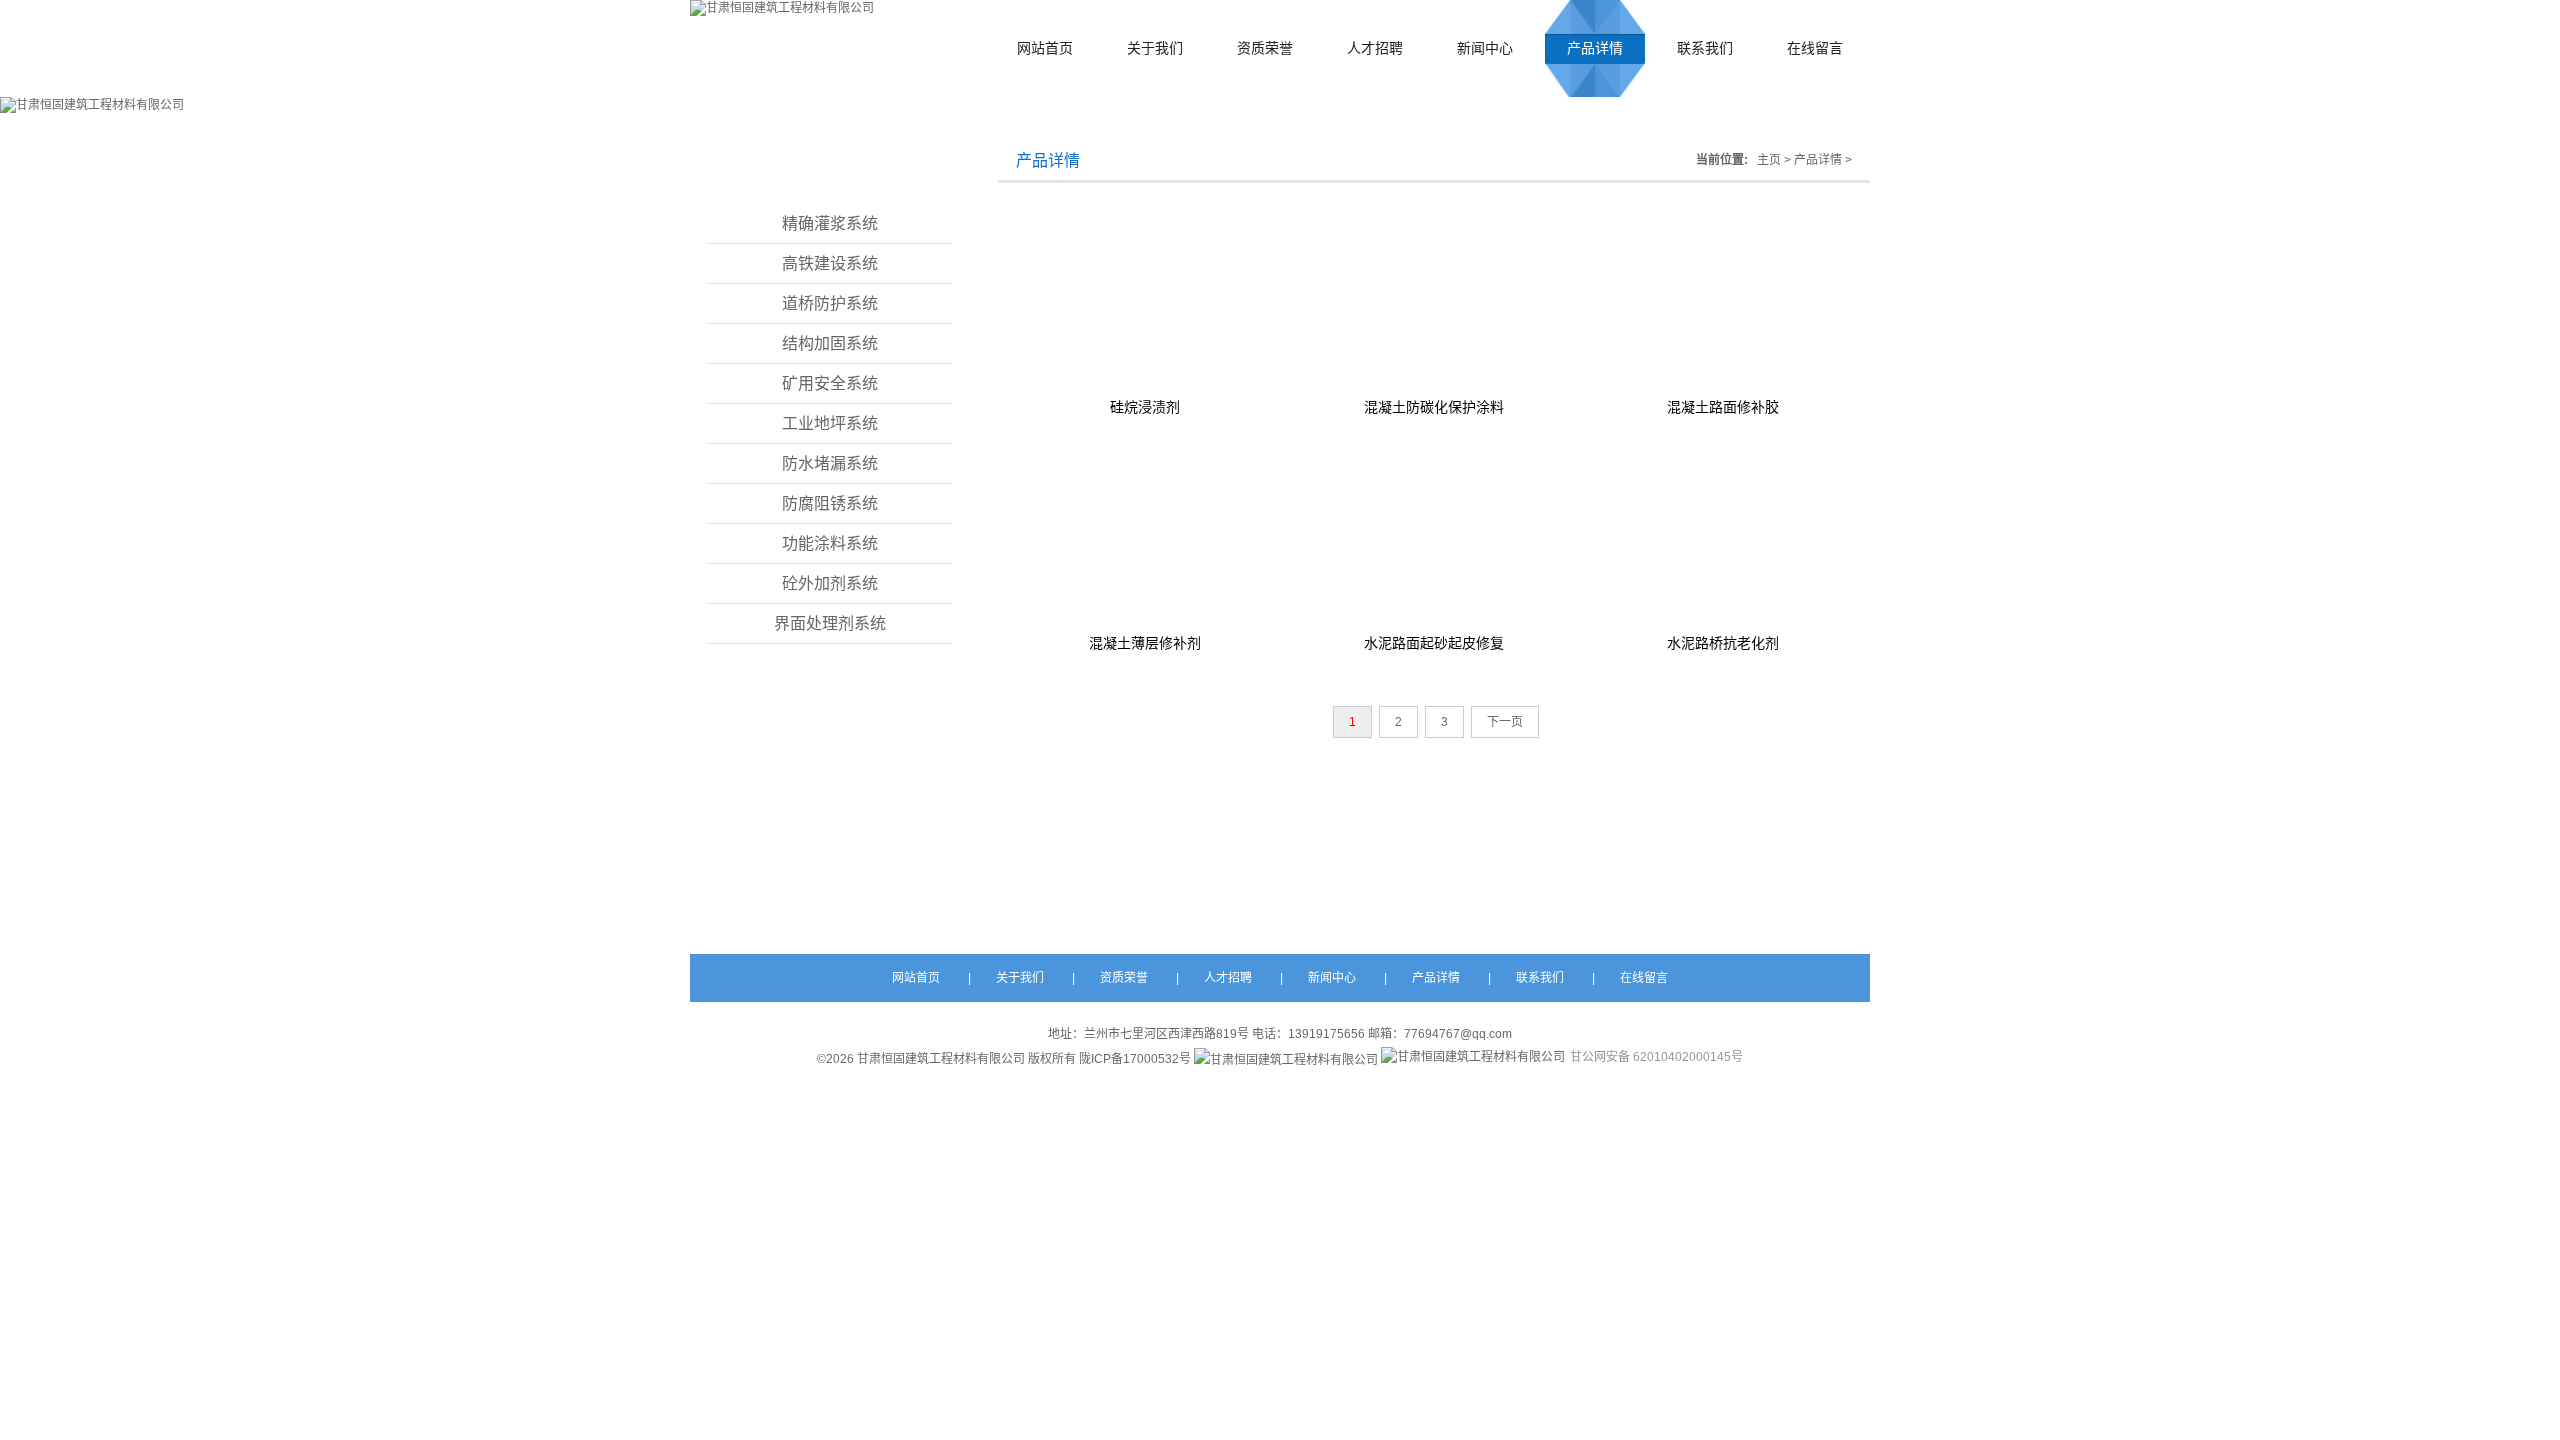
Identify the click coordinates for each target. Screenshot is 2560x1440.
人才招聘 (1375, 48)
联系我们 (1705, 48)
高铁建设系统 (830, 263)
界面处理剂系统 (830, 623)
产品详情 (1595, 48)
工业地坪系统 (830, 423)
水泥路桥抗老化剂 (1723, 643)
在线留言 (1815, 48)
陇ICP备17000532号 (1135, 1059)
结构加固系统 (830, 343)
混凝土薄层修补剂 (1145, 643)
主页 (1769, 160)
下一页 (1505, 722)
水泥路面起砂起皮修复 (1434, 643)
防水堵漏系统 (830, 463)
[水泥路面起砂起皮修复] (1434, 535)
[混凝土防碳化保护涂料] (1434, 299)
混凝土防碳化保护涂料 (1434, 407)
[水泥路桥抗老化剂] (1722, 535)
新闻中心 (1485, 48)
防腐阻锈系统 (830, 503)
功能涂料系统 (830, 543)
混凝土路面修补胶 (1723, 407)
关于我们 (1155, 48)
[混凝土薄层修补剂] (1145, 535)
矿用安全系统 (830, 383)
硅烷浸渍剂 (1145, 407)
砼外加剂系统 (830, 583)
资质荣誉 (1265, 48)
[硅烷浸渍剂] (1145, 299)
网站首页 (1045, 48)
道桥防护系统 (830, 303)
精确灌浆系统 (830, 223)
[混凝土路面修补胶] (1722, 299)
